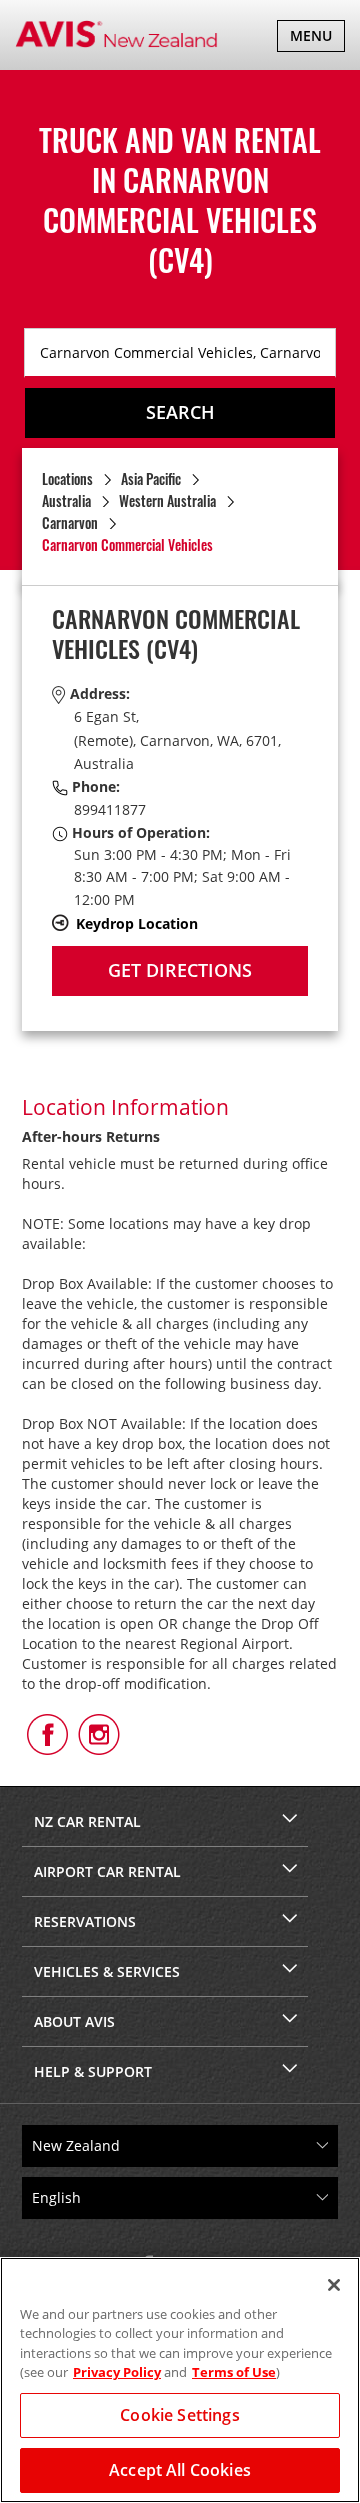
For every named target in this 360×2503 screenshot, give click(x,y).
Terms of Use (234, 2372)
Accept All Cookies (180, 2470)
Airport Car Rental (107, 1871)
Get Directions (180, 970)
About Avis (74, 2021)
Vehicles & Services (107, 1971)
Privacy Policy (117, 2372)
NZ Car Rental (87, 1821)
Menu (317, 38)
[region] (180, 2380)
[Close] (334, 2285)
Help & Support (93, 2071)
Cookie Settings (179, 2415)
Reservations (85, 1921)
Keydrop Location (137, 923)
